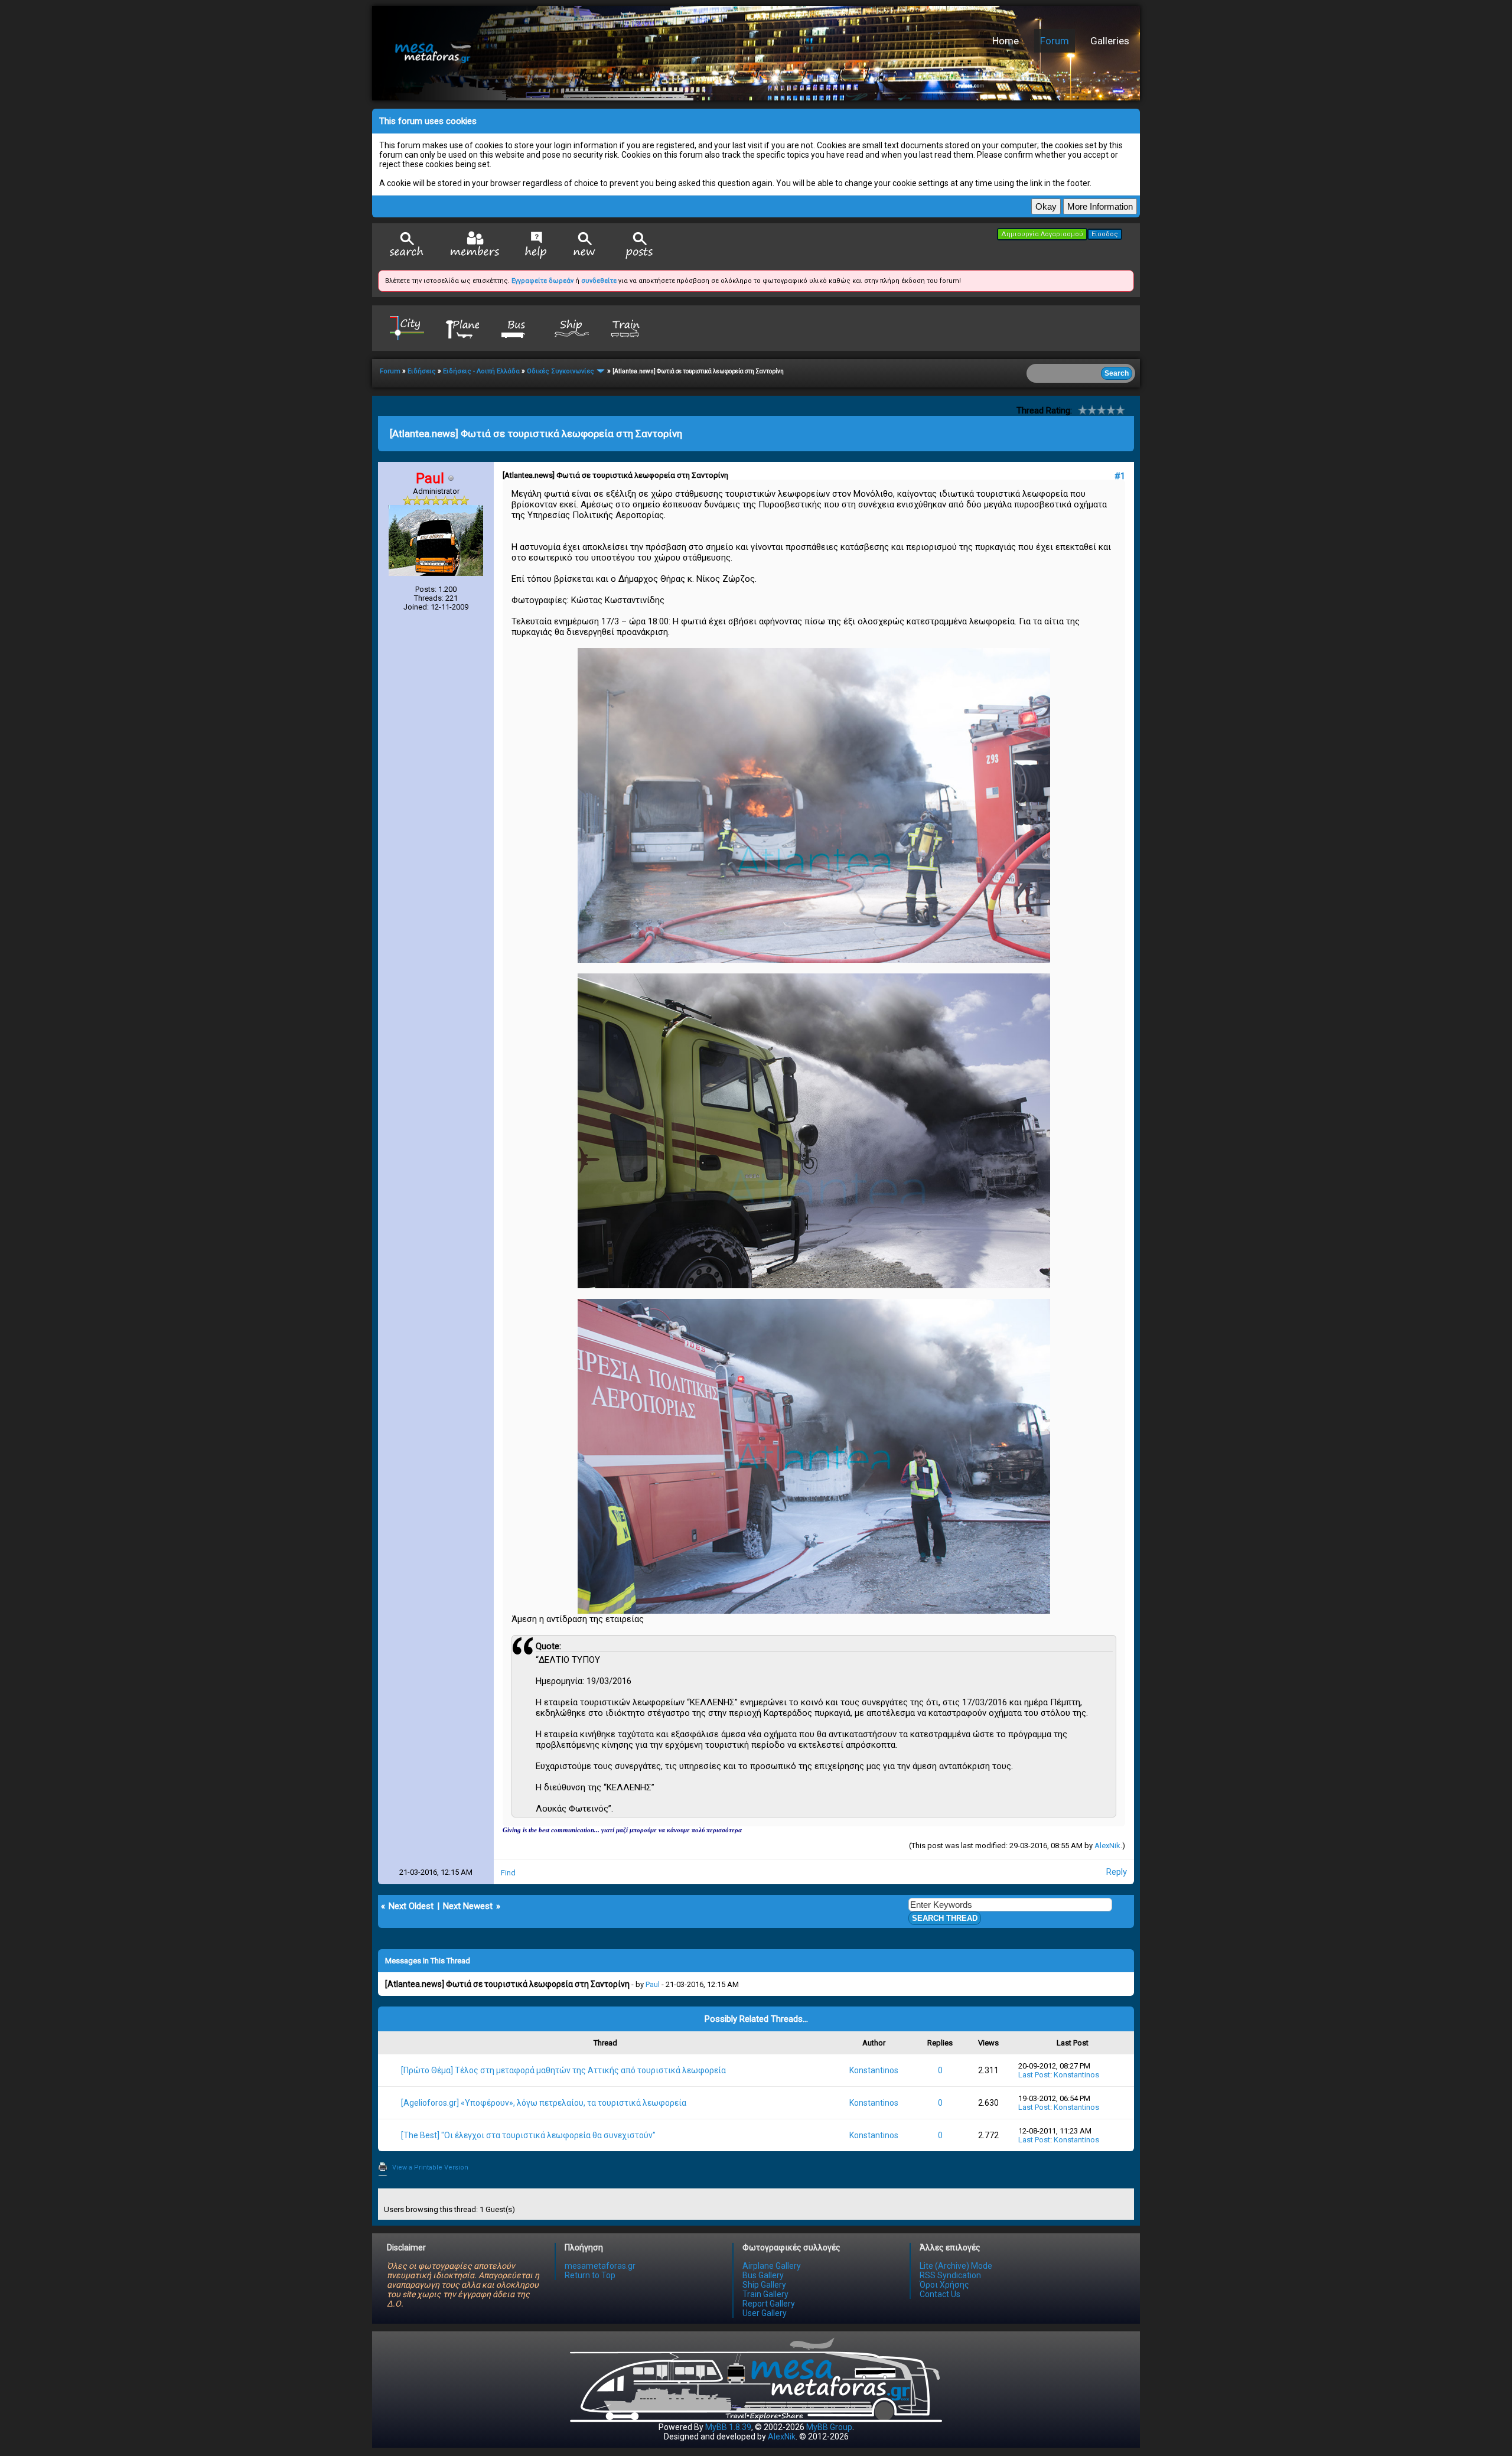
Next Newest (468, 1906)
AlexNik (1107, 1846)
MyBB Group (829, 2427)
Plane (462, 328)
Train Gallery (765, 2294)
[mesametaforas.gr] (558, 53)
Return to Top (590, 2275)
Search (407, 245)
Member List (475, 245)
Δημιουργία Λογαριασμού (1042, 234)
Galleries (1110, 41)
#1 (1120, 476)
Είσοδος (1105, 234)
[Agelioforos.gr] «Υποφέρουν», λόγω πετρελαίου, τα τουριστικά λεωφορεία (544, 2103)
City (407, 328)
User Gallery (765, 2313)
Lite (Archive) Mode (956, 2266)
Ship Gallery (764, 2285)
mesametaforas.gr (600, 2266)
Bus (517, 328)
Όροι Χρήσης (944, 2285)
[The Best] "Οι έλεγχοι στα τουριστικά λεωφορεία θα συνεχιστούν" (528, 2135)
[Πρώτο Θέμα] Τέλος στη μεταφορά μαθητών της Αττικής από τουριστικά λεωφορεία (563, 2070)
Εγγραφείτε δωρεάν (542, 281)
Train (627, 328)
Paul (653, 1984)
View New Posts (585, 245)
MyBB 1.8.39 (728, 2427)
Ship (572, 328)
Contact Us (940, 2294)
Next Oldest (411, 1906)
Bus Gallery (763, 2275)
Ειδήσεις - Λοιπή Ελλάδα (481, 371)
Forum (1055, 41)
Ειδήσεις (422, 371)
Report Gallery (769, 2304)
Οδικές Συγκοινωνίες (561, 371)
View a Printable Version (430, 2167)
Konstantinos (874, 2070)
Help (536, 245)
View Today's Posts (640, 245)
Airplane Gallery (772, 2266)
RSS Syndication (950, 2275)
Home (1006, 41)
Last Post (1034, 2075)
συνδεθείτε (599, 281)
